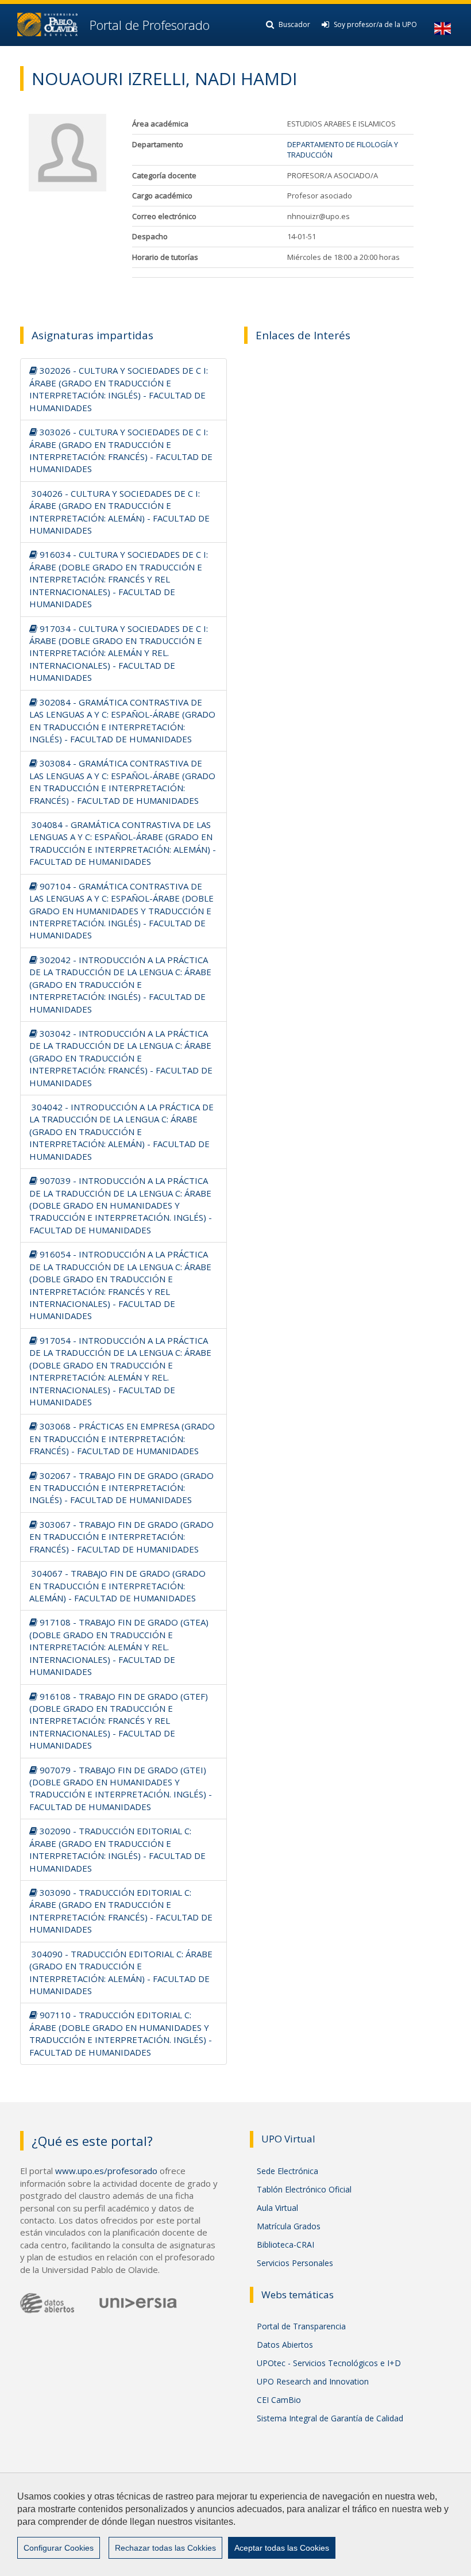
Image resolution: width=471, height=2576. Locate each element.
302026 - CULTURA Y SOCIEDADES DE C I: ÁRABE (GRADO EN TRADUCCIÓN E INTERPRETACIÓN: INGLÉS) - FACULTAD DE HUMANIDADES (119, 389)
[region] (235, 2524)
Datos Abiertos (285, 2345)
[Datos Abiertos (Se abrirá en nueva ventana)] (47, 2303)
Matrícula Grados (289, 2226)
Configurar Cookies (59, 2548)
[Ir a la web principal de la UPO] (47, 24)
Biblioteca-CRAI (285, 2245)
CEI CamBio (279, 2400)
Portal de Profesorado (148, 25)
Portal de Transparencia (301, 2326)
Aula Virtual (277, 2208)
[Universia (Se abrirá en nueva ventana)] (138, 2303)
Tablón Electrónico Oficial (304, 2189)
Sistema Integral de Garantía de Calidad (330, 2418)
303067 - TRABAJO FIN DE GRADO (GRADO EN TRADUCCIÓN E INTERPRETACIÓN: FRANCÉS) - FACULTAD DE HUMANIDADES (121, 1537)
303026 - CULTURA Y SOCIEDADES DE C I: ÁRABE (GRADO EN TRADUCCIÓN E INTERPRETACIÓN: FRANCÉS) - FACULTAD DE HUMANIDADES (121, 450)
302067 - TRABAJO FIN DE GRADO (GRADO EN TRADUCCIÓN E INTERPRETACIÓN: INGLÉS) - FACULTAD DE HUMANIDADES (121, 1488)
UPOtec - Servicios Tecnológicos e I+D (329, 2363)
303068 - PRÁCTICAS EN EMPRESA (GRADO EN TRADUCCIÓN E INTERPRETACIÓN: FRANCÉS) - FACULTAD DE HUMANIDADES (122, 1438)
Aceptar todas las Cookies (282, 2548)
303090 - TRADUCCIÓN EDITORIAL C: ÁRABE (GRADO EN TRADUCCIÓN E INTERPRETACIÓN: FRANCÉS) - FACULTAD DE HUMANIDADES (121, 1911)
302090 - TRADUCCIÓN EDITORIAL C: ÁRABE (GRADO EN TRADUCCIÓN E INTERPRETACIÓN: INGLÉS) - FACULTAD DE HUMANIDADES (117, 1849)
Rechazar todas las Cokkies (165, 2548)
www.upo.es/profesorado (106, 2171)
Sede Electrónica (287, 2171)
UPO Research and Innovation (313, 2381)
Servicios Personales (295, 2263)
